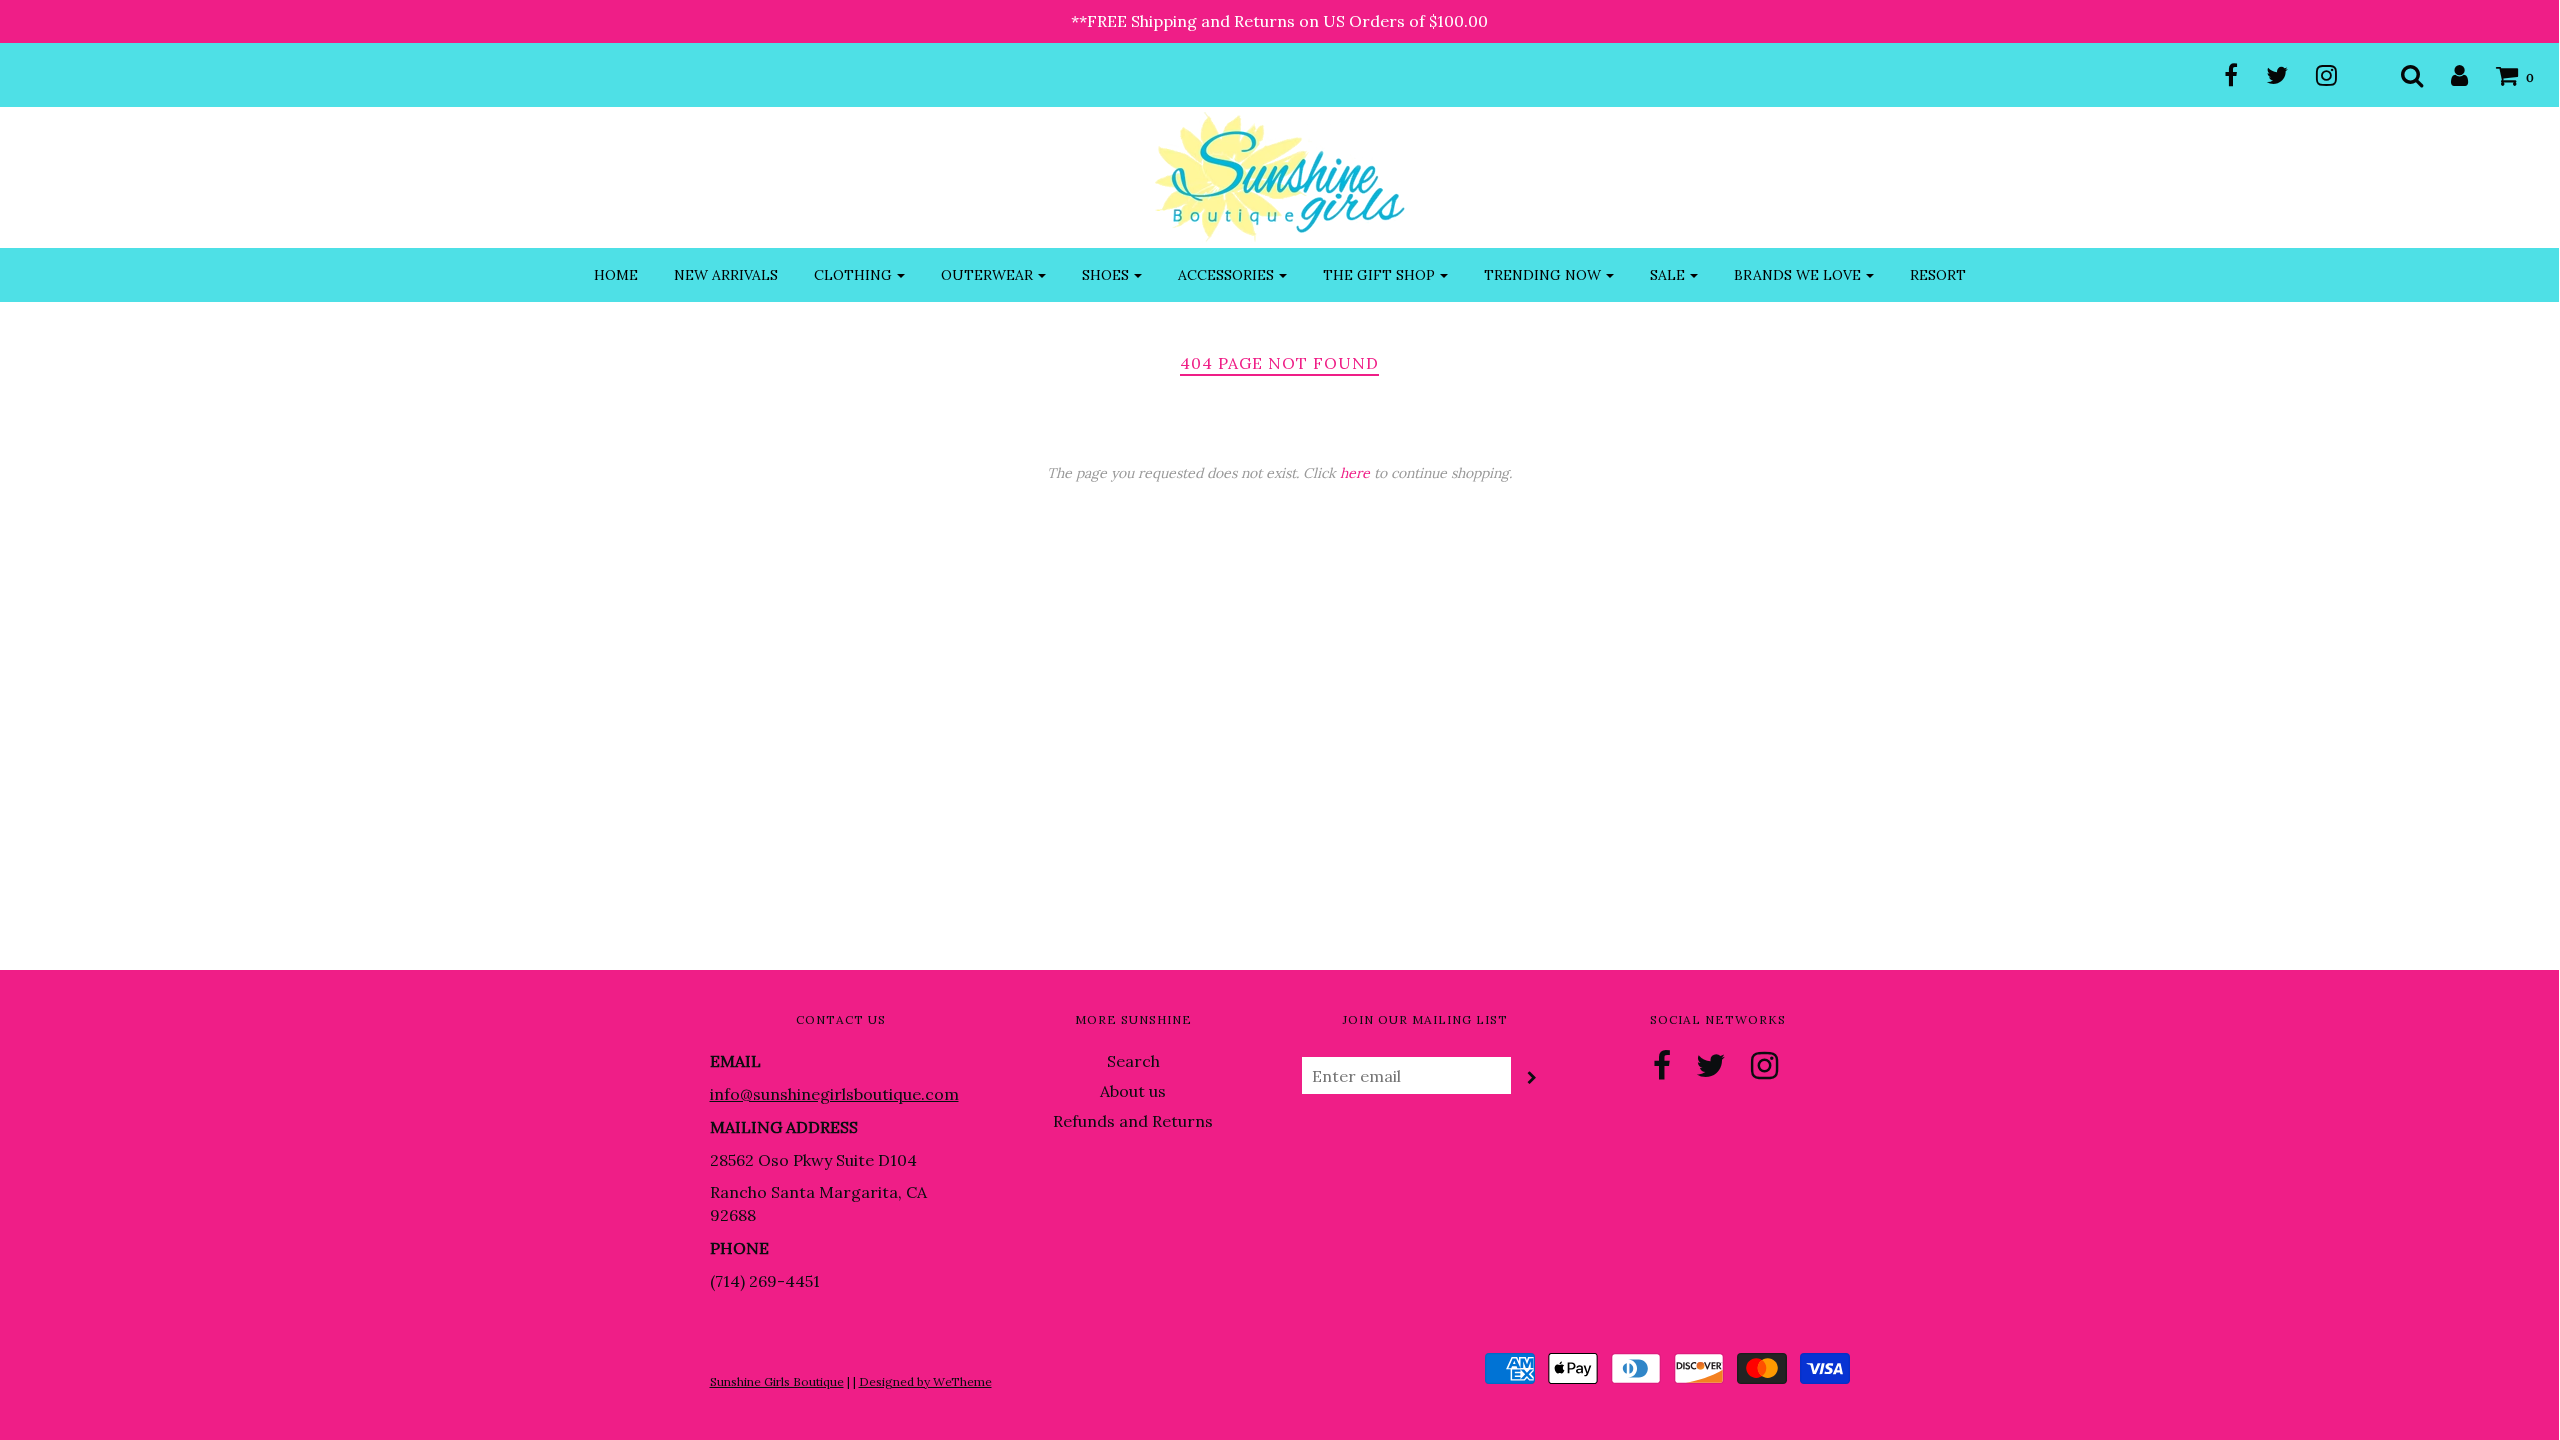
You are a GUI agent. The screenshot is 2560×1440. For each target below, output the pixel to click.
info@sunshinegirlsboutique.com (834, 1094)
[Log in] (2447, 75)
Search (1133, 1061)
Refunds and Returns (1133, 1121)
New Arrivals (726, 275)
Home (616, 275)
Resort (1938, 275)
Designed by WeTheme (925, 1381)
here (1355, 473)
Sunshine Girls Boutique (777, 1381)
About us (1133, 1091)
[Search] (2399, 75)
